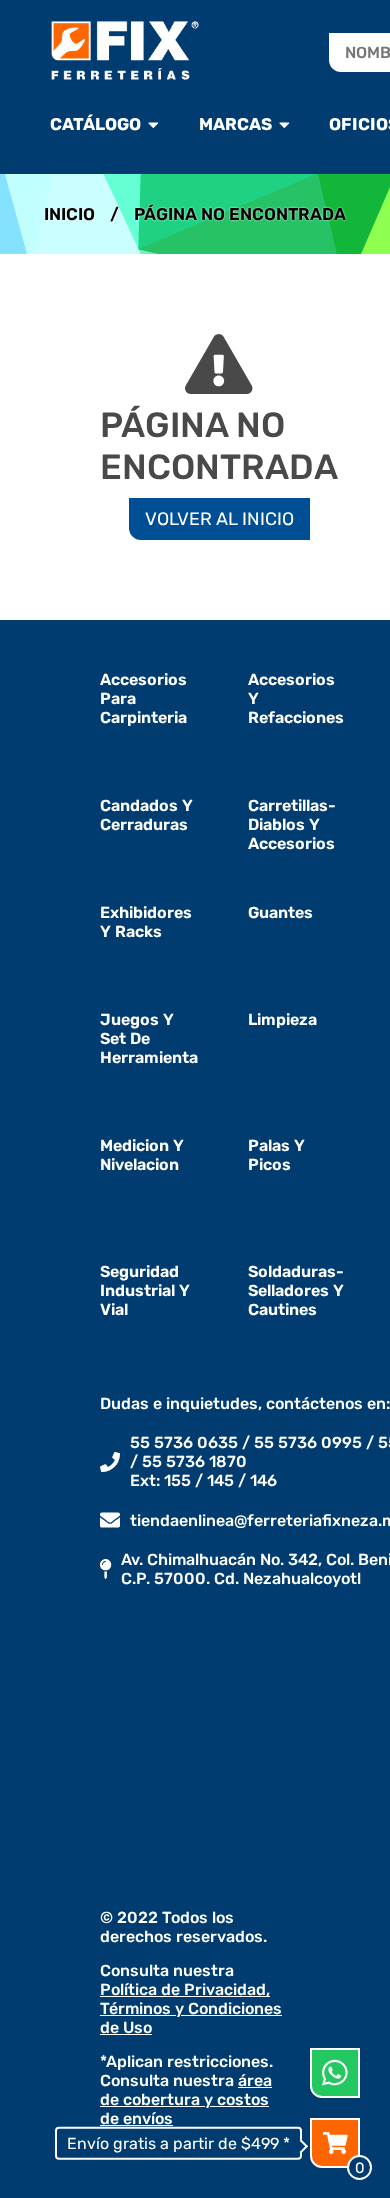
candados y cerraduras (146, 815)
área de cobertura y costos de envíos (186, 2099)
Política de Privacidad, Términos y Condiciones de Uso (191, 2008)
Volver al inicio (219, 519)
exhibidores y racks (146, 922)
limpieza (282, 1019)
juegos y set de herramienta (149, 1038)
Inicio (69, 214)
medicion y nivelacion (142, 1155)
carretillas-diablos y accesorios (292, 824)
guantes (280, 912)
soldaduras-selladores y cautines (296, 1290)
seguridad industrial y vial (145, 1290)
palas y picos (276, 1155)
